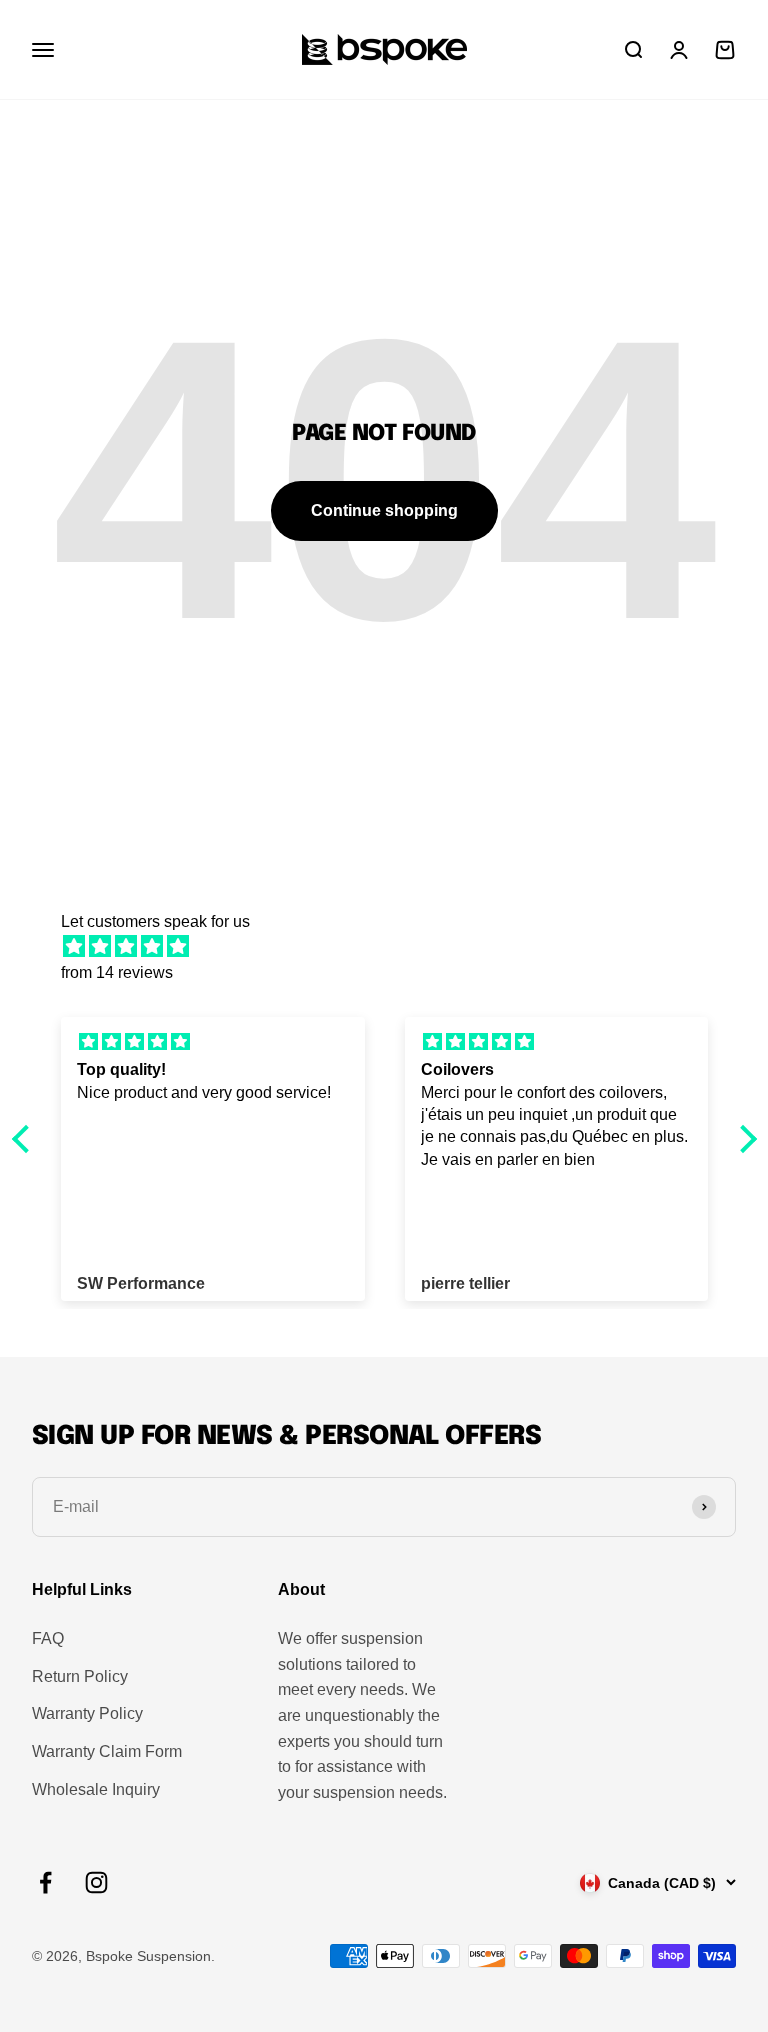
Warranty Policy (87, 1713)
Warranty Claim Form (107, 1751)
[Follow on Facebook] (45, 1882)
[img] (394, 947)
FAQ (48, 1638)
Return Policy (80, 1676)
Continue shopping (384, 510)
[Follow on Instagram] (96, 1882)
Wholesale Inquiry (96, 1789)
